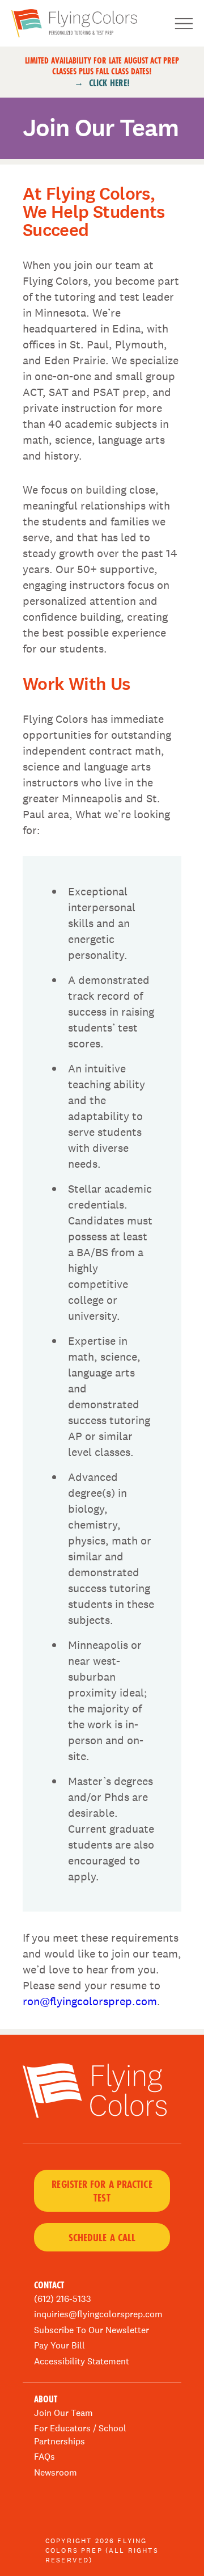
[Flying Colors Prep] (80, 23)
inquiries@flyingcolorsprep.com (98, 2314)
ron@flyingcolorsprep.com (90, 2001)
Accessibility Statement (82, 2361)
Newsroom (56, 2472)
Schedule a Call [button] (102, 2237)
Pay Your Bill (59, 2345)
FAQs (44, 2457)
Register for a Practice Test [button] (102, 2191)
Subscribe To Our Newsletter (92, 2330)
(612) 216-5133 (63, 2299)
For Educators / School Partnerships (80, 2434)
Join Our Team (63, 2413)
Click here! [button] (109, 83)
